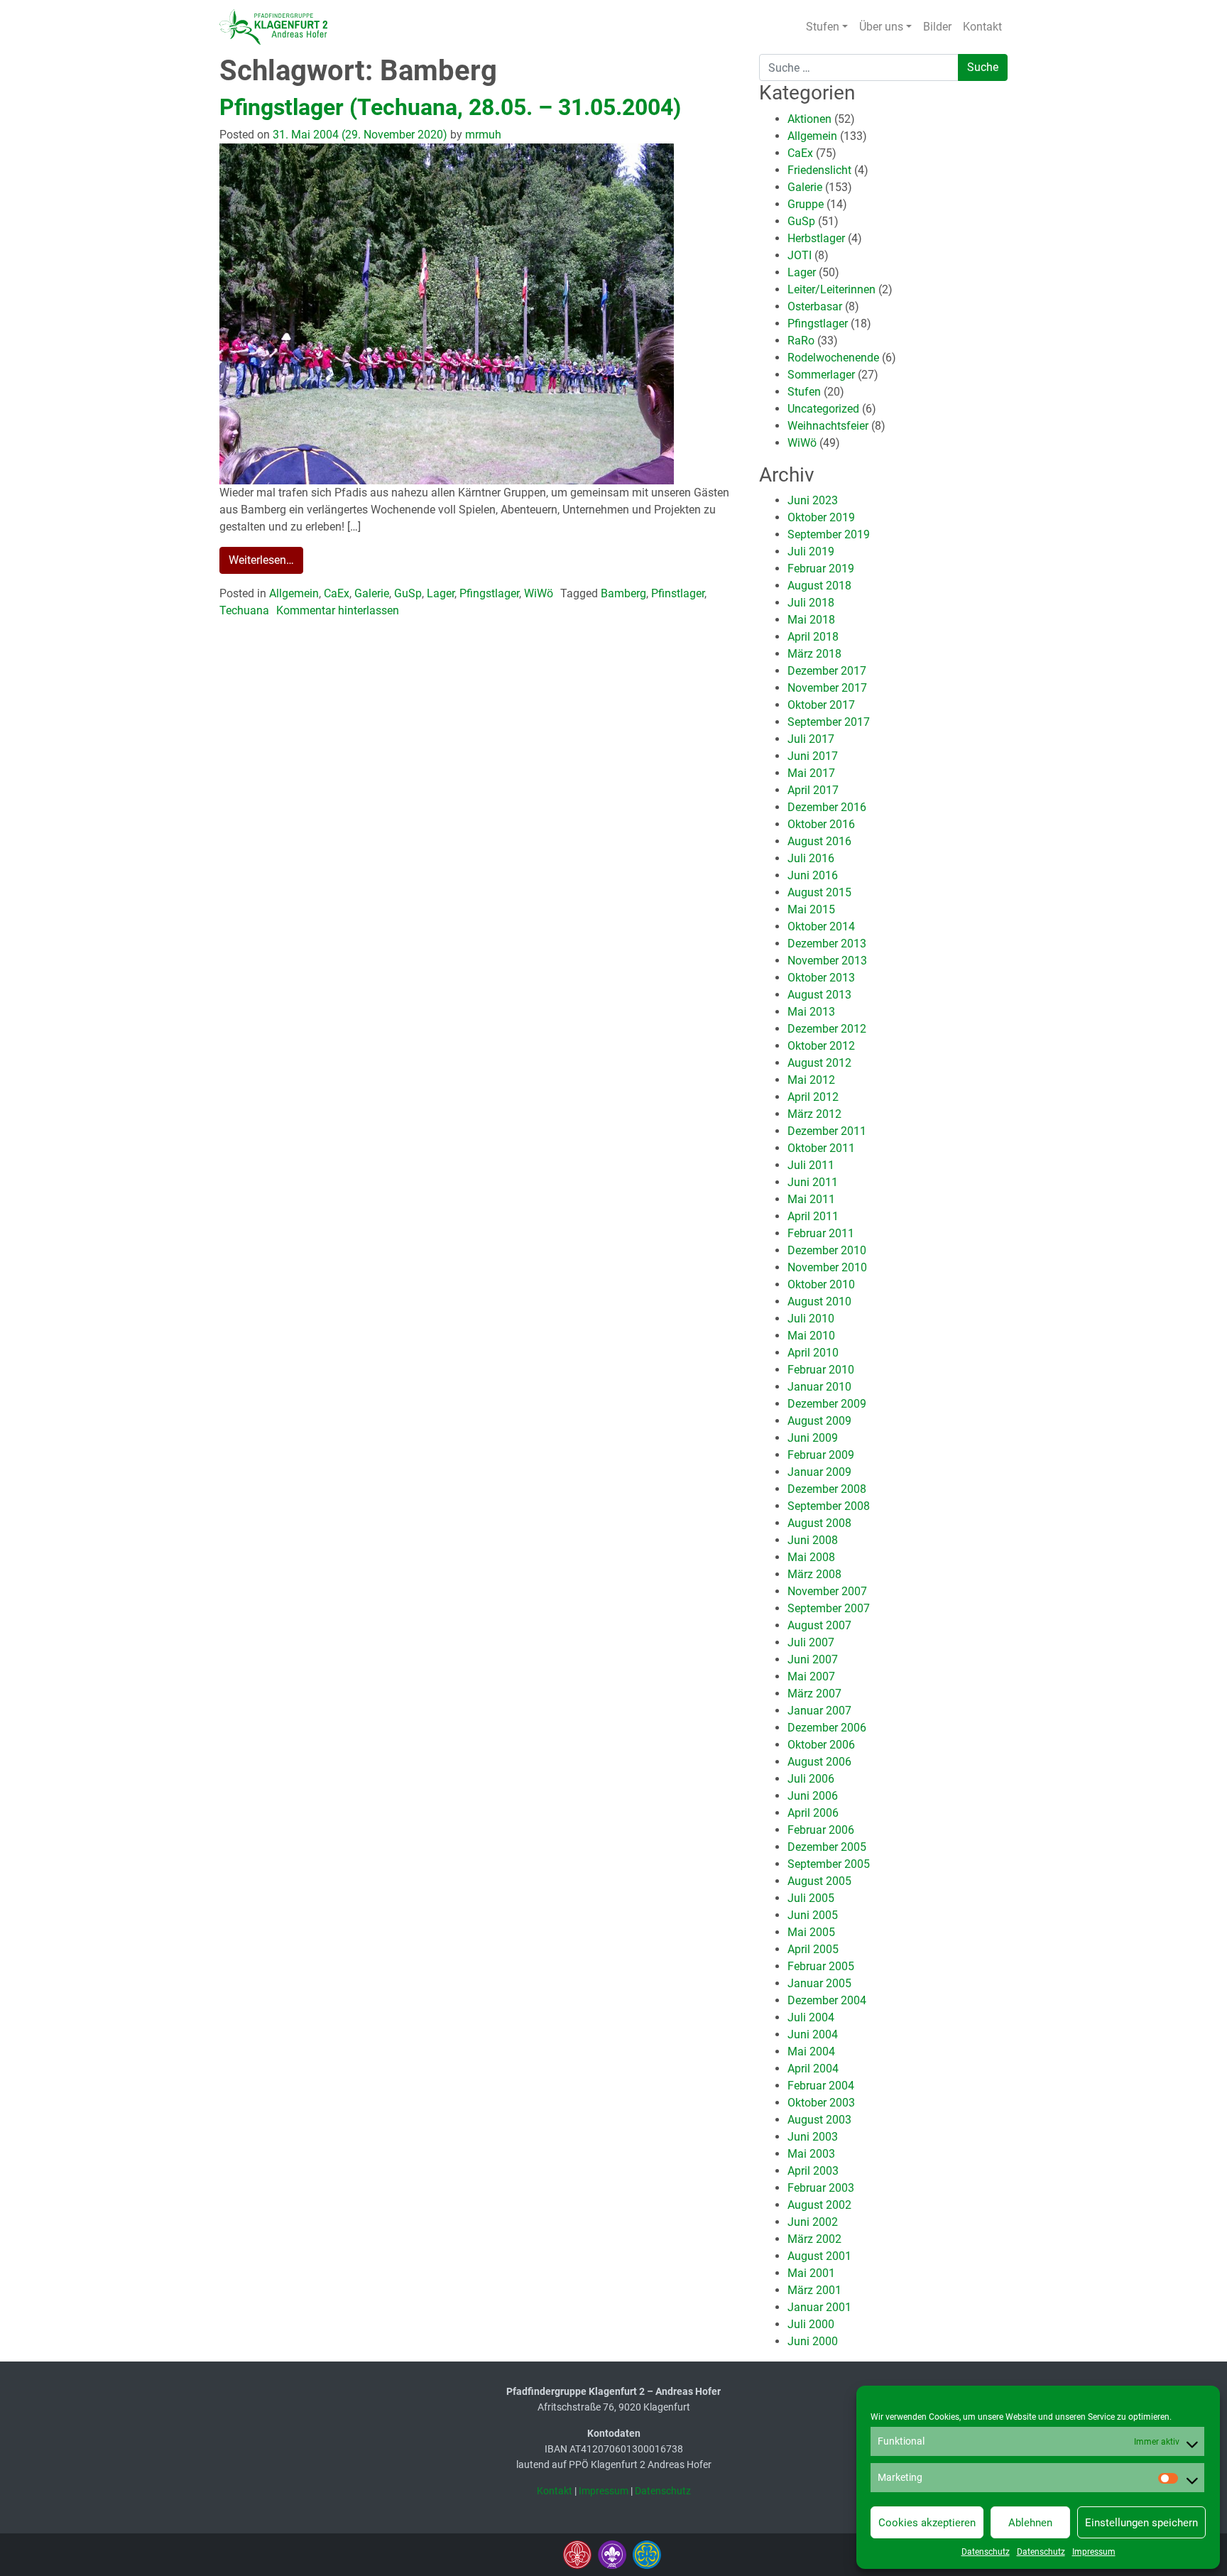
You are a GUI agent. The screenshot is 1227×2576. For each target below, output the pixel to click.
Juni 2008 (813, 1540)
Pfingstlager (489, 593)
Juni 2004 (813, 2034)
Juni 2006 (813, 1796)
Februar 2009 (821, 1455)
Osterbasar (815, 306)
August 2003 (819, 2120)
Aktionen (809, 119)
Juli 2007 (811, 1642)
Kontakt (982, 27)
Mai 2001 (811, 2273)
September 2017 (829, 722)
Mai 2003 (811, 2154)
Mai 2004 (811, 2051)
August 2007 (819, 1625)
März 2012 (814, 1114)
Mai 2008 (811, 1557)
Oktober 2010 (821, 1284)
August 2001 (819, 2256)
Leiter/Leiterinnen (831, 289)
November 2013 (827, 961)
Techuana (244, 610)
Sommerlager (821, 375)
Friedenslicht (819, 170)
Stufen (823, 27)
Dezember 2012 (827, 1029)
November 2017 (827, 688)
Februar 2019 (821, 569)
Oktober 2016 (821, 824)
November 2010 (827, 1267)
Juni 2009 (813, 1438)
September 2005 (829, 1864)
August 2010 (819, 1301)
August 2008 (819, 1523)
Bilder (937, 27)
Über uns (881, 27)
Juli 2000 (811, 2324)
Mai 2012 (811, 1080)
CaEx (337, 593)
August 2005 (819, 1881)
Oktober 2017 (821, 705)
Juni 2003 (813, 2137)
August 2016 (819, 841)
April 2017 (813, 790)
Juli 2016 (811, 858)
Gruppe (806, 204)
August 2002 (819, 2205)
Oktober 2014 (821, 926)
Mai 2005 (811, 1932)
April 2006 (813, 1813)
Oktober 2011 (821, 1148)
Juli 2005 (811, 1898)
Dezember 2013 (827, 944)
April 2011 (813, 1216)
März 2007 (814, 1694)
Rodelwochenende (833, 358)
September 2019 (829, 534)
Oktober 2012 (821, 1046)
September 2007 (829, 1608)
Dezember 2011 (827, 1131)
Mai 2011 (811, 1199)
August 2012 (819, 1063)
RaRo (801, 341)
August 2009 (819, 1421)
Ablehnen (1030, 2523)
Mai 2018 (811, 620)
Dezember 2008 (827, 1489)
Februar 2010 (821, 1370)
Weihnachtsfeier (828, 426)
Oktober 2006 (821, 1745)
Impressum (1094, 2552)
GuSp (408, 593)
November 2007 (827, 1591)
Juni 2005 (813, 1915)
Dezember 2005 (827, 1847)
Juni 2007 (813, 1659)
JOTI (800, 255)
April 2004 (813, 2069)
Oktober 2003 (821, 2103)
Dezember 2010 (827, 1250)
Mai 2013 (811, 1012)
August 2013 (819, 995)
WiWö (539, 593)
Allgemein (294, 593)
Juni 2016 (813, 875)
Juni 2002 (813, 2222)
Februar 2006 (821, 1830)
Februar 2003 (821, 2188)
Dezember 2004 (827, 2000)
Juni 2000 (813, 2341)
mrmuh (482, 135)
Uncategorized (823, 409)
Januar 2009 (819, 1472)
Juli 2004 (811, 2017)
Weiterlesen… (261, 560)
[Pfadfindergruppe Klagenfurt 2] (273, 27)
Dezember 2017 (827, 671)
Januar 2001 (819, 2307)
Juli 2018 (811, 603)
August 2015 (819, 892)
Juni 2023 (813, 500)
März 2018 (814, 654)
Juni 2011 (813, 1182)
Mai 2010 (811, 1336)
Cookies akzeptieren (927, 2523)
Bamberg (623, 593)
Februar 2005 (821, 1966)
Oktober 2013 (821, 978)
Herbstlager (816, 238)
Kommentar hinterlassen (338, 610)
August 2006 (819, 1762)
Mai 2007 (811, 1676)
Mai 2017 (811, 773)
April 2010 (813, 1353)
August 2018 (819, 586)
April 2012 (813, 1097)
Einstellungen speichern (1141, 2523)
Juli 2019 (811, 551)
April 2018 (813, 637)
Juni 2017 (813, 756)
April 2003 (813, 2171)
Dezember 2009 (827, 1404)
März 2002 (814, 2239)
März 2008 (814, 1574)
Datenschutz (986, 2552)
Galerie (372, 593)
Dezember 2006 (827, 1728)
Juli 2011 (811, 1165)
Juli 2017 (811, 739)
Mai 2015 (811, 909)
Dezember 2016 (827, 807)
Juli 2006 (811, 1779)
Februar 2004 (821, 2086)
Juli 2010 (811, 1319)
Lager (441, 593)
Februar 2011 (821, 1233)
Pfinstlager (678, 593)
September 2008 (829, 1506)
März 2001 (814, 2290)
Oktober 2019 (821, 517)
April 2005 (813, 1949)
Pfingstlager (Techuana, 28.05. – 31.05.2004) (450, 107)
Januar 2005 (819, 1983)
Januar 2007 (819, 1711)
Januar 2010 (819, 1387)
